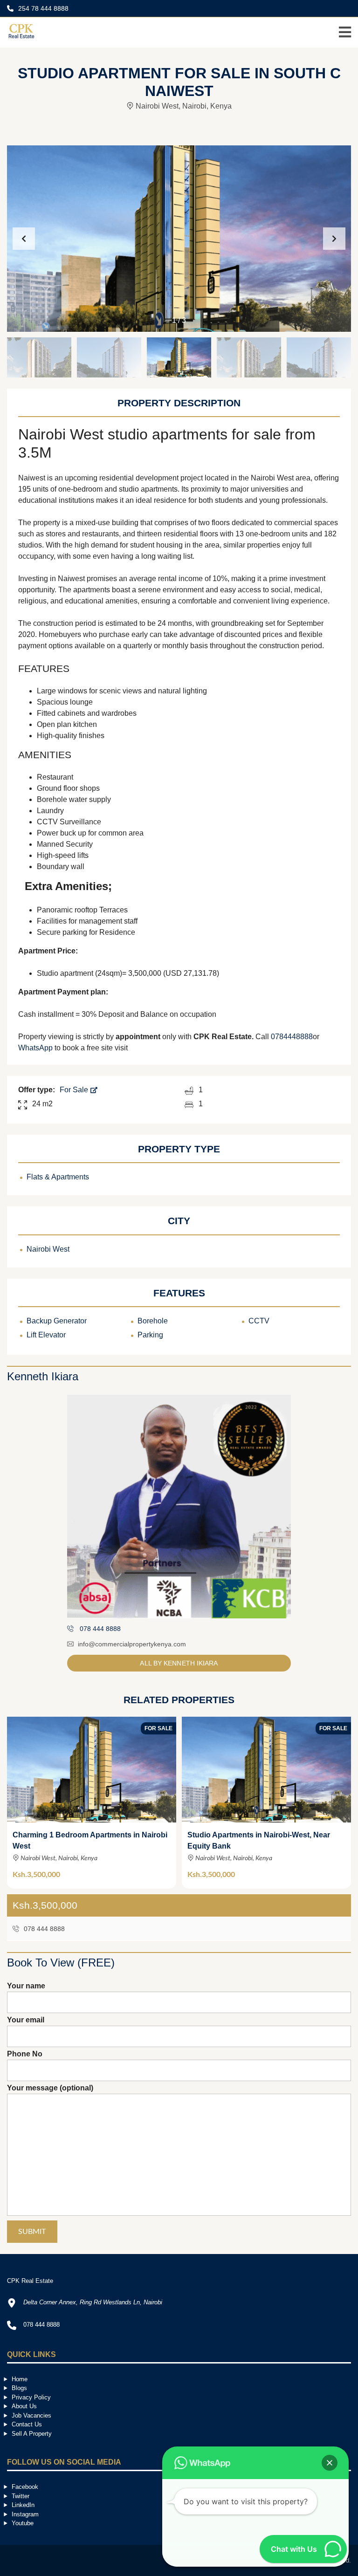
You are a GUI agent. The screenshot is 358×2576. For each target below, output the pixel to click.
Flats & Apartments (58, 1177)
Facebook (25, 2487)
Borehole (153, 1321)
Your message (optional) (50, 2088)
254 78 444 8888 (42, 8)
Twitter (21, 2496)
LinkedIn (23, 2505)
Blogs (19, 2388)
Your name (26, 1986)
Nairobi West (48, 1249)
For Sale (75, 1090)
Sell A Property (32, 2434)
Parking (150, 1335)
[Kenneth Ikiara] (179, 1507)
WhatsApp (35, 1048)
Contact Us (27, 2424)
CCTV (259, 1321)
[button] (334, 239)
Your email (26, 2020)
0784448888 (292, 1037)
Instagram (25, 2514)
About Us (24, 2406)
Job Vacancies (31, 2415)
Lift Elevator (46, 1335)
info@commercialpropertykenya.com (132, 1644)
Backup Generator (57, 1321)
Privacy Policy (31, 2397)
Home (20, 2379)
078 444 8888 (43, 1929)
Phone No (25, 2054)
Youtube (23, 2523)
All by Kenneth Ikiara (179, 1663)
